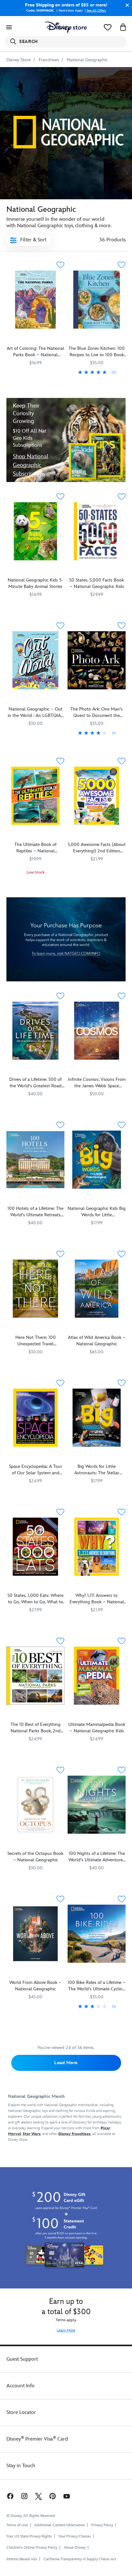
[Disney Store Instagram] (24, 2496)
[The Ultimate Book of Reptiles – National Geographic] (35, 796)
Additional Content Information (60, 2525)
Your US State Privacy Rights (29, 2536)
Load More (66, 2063)
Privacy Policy (102, 2525)
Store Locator (21, 2412)
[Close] (126, 5)
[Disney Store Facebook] (10, 2496)
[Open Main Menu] (9, 27)
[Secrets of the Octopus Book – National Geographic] (35, 1805)
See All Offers (96, 11)
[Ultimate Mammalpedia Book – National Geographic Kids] (97, 1676)
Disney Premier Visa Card (37, 2439)
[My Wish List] (108, 27)
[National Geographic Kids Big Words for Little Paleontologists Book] (97, 1160)
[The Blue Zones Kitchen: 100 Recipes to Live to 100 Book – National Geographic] (97, 300)
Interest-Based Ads (22, 2559)
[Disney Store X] (38, 2496)
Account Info (21, 2386)
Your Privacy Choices (75, 2537)
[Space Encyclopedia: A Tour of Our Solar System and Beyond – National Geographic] (35, 1418)
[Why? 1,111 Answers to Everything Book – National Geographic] (97, 1547)
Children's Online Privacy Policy (32, 2548)
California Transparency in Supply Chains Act (80, 2559)
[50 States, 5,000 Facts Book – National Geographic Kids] (97, 531)
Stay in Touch (21, 2466)
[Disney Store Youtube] (67, 2496)
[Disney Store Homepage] (66, 27)
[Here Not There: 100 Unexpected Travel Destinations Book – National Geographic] (35, 1289)
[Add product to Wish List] (60, 265)
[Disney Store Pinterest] (53, 2496)
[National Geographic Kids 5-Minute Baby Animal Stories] (35, 531)
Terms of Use (17, 2525)
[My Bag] (123, 27)
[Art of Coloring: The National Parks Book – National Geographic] (35, 300)
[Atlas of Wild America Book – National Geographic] (97, 1289)
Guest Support (22, 2359)
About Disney (75, 2548)
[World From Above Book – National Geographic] (35, 1934)
